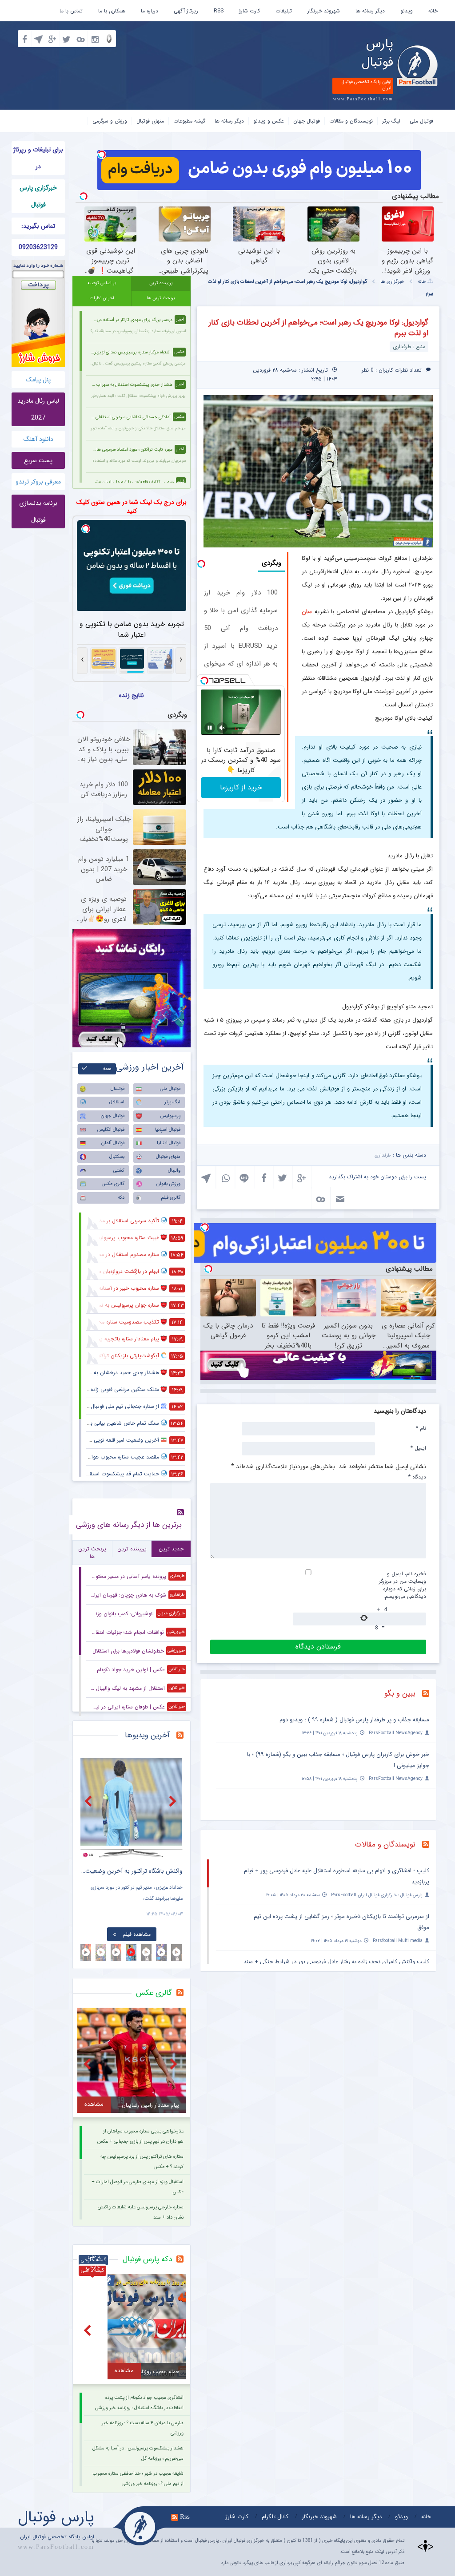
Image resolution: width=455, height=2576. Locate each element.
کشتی (119, 1171)
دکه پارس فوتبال (147, 2259)
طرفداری (383, 1155)
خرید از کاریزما (241, 787)
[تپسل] (102, 155)
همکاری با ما (112, 11)
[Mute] (222, 728)
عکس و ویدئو (269, 121)
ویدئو (407, 11)
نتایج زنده (132, 695)
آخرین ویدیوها (147, 1735)
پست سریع (38, 460)
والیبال (174, 1171)
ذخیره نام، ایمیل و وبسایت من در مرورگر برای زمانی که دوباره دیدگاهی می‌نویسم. (403, 1585)
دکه (121, 1198)
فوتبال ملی (421, 121)
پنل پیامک (38, 380)
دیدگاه (417, 1477)
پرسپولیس (170, 1116)
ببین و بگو (400, 1694)
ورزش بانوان (168, 1184)
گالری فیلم (171, 1198)
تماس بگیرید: (38, 226)
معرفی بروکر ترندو (38, 482)
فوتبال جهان (307, 121)
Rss (185, 2517)
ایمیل (418, 1448)
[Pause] (210, 728)
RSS (219, 11)
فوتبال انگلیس (111, 1130)
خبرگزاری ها (392, 282)
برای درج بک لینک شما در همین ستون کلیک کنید (132, 507)
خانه (433, 11)
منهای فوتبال (150, 121)
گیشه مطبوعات (189, 121)
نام (421, 1428)
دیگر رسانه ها (370, 11)
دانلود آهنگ (38, 439)
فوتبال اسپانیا (168, 1130)
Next (174, 1801)
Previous (89, 1801)
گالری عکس (113, 1184)
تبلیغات (284, 11)
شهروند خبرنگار (324, 11)
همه (107, 1069)
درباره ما (150, 11)
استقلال (117, 1102)
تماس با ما (71, 11)
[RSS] (429, 1694)
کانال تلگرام (275, 2517)
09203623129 (38, 247)
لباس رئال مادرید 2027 (38, 409)
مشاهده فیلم (137, 1934)
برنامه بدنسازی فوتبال (38, 511)
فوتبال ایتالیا (169, 1143)
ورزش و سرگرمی (110, 121)
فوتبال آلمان (113, 1143)
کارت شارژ (249, 11)
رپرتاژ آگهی (186, 11)
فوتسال (118, 1089)
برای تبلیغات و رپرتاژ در (38, 158)
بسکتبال (117, 1157)
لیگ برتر (391, 121)
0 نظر (368, 370)
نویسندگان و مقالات (351, 121)
